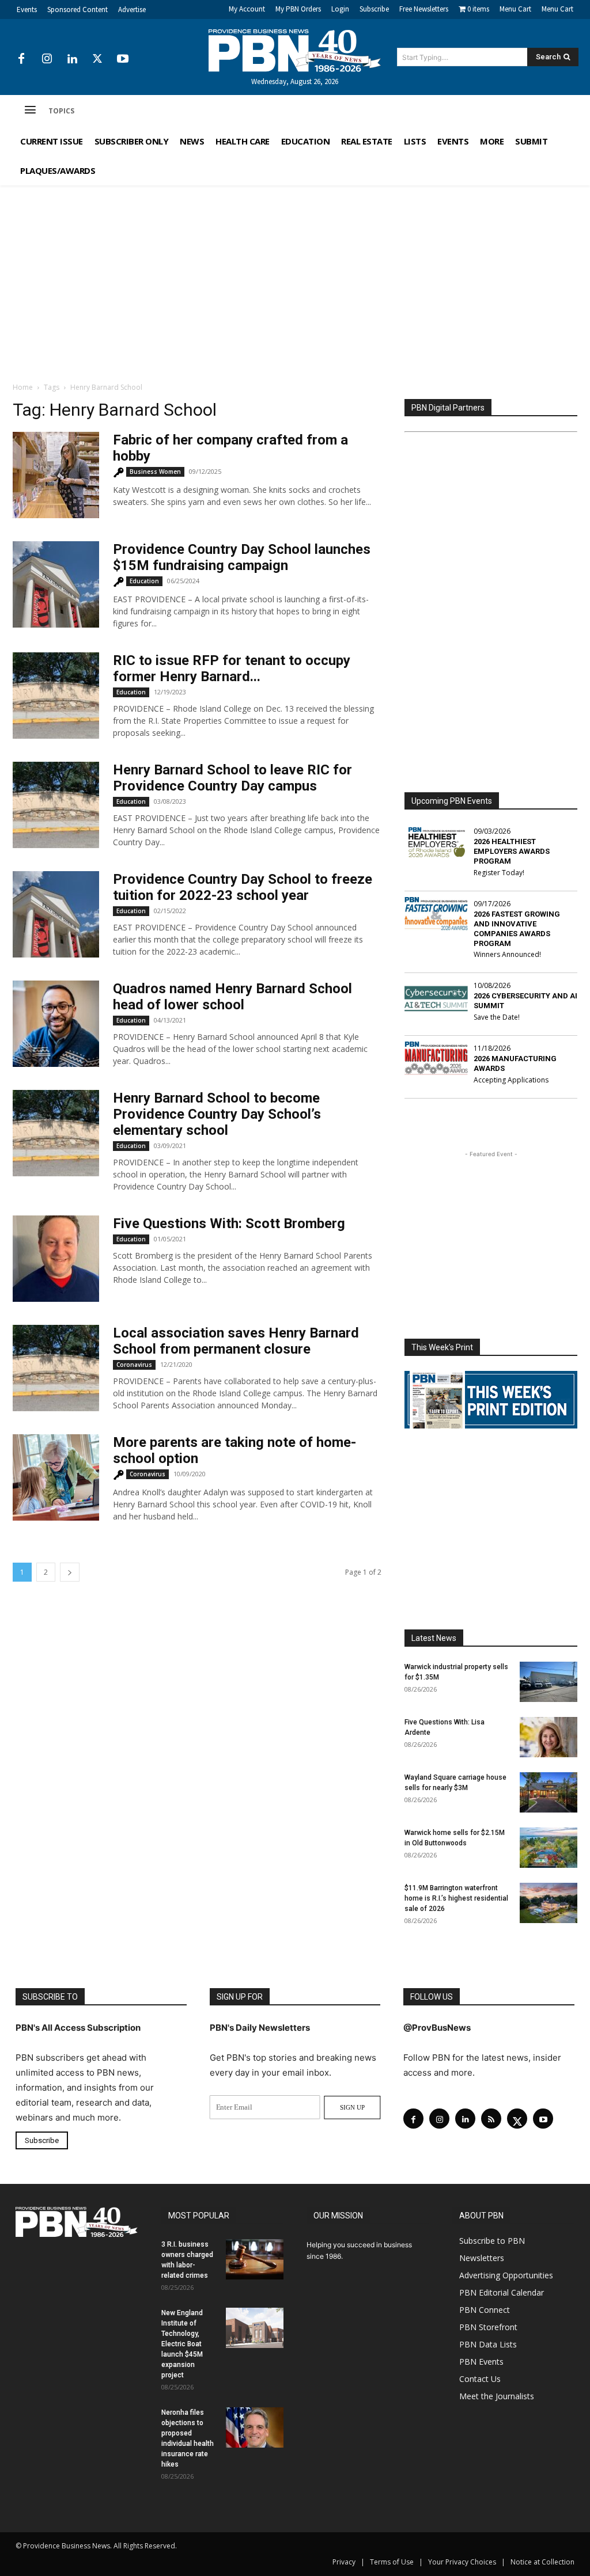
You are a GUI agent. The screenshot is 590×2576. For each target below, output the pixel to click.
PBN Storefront (488, 2327)
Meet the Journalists (497, 2396)
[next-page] (70, 1572)
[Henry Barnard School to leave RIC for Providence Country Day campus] (56, 805)
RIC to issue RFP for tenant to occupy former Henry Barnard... (232, 668)
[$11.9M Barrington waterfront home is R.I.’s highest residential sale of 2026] (549, 1903)
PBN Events (481, 2362)
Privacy (344, 2562)
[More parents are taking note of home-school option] (56, 1477)
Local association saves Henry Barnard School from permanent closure (236, 1341)
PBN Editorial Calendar (502, 2292)
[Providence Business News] (295, 51)
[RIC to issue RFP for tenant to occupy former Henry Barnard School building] (56, 696)
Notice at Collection (542, 2562)
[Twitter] (97, 59)
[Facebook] (21, 59)
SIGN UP (352, 2107)
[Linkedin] (72, 59)
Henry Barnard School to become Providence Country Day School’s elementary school (217, 1114)
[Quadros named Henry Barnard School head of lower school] (56, 1024)
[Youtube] (123, 59)
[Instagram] (47, 59)
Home (23, 387)
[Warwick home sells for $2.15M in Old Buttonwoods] (549, 1848)
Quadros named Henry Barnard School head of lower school (232, 997)
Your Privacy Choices (462, 2562)
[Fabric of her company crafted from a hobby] (56, 475)
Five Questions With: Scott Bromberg (229, 1224)
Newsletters (482, 2258)
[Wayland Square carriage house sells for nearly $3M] (549, 1792)
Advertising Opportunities (506, 2275)
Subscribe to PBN (492, 2241)
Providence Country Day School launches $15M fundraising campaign (242, 557)
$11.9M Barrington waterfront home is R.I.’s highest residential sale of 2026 (456, 1898)
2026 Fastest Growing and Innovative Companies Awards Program (517, 929)
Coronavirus (134, 1365)
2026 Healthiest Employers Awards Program (512, 851)
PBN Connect (485, 2310)
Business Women (155, 472)
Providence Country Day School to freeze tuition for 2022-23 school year (243, 887)
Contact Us (480, 2379)
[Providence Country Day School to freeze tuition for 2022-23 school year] (56, 914)
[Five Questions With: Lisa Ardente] (549, 1737)
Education (144, 581)
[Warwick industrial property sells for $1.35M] (549, 1682)
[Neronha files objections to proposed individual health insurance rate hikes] (255, 2427)
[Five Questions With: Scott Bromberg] (56, 1259)
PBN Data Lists (488, 2344)
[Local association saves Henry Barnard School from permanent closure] (56, 1368)
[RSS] (491, 2119)
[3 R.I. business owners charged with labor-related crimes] (255, 2259)
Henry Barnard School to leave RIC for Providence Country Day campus (232, 778)
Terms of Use (392, 2562)
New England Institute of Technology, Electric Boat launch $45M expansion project (182, 2344)
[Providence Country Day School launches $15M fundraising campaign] (56, 584)
